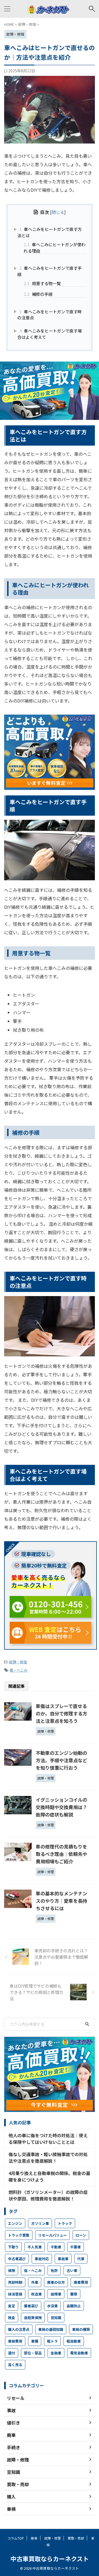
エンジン (15, 2223)
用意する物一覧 (42, 283)
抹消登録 (15, 2294)
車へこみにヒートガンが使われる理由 (55, 247)
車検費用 (15, 2341)
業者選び (31, 2306)
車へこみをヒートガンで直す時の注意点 (50, 315)
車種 (35, 2341)
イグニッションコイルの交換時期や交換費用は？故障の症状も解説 (61, 1807)
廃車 (34, 2538)
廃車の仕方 (56, 2282)
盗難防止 (74, 2306)
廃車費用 (81, 2282)
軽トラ (52, 2341)
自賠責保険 (33, 2318)
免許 (54, 2270)
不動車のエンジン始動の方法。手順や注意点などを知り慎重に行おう (61, 1760)
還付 (12, 2353)
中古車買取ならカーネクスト (50, 2558)
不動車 (56, 2247)
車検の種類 (81, 2329)
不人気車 (35, 2247)
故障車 (56, 2294)
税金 (12, 2318)
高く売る (15, 2365)
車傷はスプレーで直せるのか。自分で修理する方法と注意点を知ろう (61, 1713)
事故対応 (42, 2259)
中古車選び (17, 2259)
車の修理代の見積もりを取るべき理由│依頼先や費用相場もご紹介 (61, 1854)
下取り (13, 2247)
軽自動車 (74, 2341)
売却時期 (15, 2282)
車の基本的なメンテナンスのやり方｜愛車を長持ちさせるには (61, 1901)
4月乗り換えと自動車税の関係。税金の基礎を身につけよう (49, 2176)
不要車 (75, 2247)
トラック (65, 2223)
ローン (81, 2235)
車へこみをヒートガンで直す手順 (50, 271)
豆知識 (56, 2318)
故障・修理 (18, 1662)
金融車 (56, 2353)
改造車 (36, 2294)
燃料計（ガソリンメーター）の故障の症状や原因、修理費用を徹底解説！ (48, 2195)
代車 (81, 2259)
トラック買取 (19, 2235)
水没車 (52, 2306)
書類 (74, 2294)
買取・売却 (76, 2538)
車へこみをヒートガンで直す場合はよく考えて (50, 334)
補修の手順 (38, 294)
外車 (35, 2282)
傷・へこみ (19, 1670)
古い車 (72, 2270)
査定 (12, 2306)
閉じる (58, 212)
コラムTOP (16, 2538)
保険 (12, 2270)
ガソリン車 (40, 2223)
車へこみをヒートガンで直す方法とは (50, 232)
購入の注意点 (19, 2329)
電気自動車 (79, 2353)
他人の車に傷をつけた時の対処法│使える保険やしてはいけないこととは (48, 2139)
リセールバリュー (53, 2235)
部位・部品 (33, 2353)
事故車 (63, 2259)
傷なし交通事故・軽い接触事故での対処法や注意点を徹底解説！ (48, 2157)
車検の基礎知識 (51, 2329)
